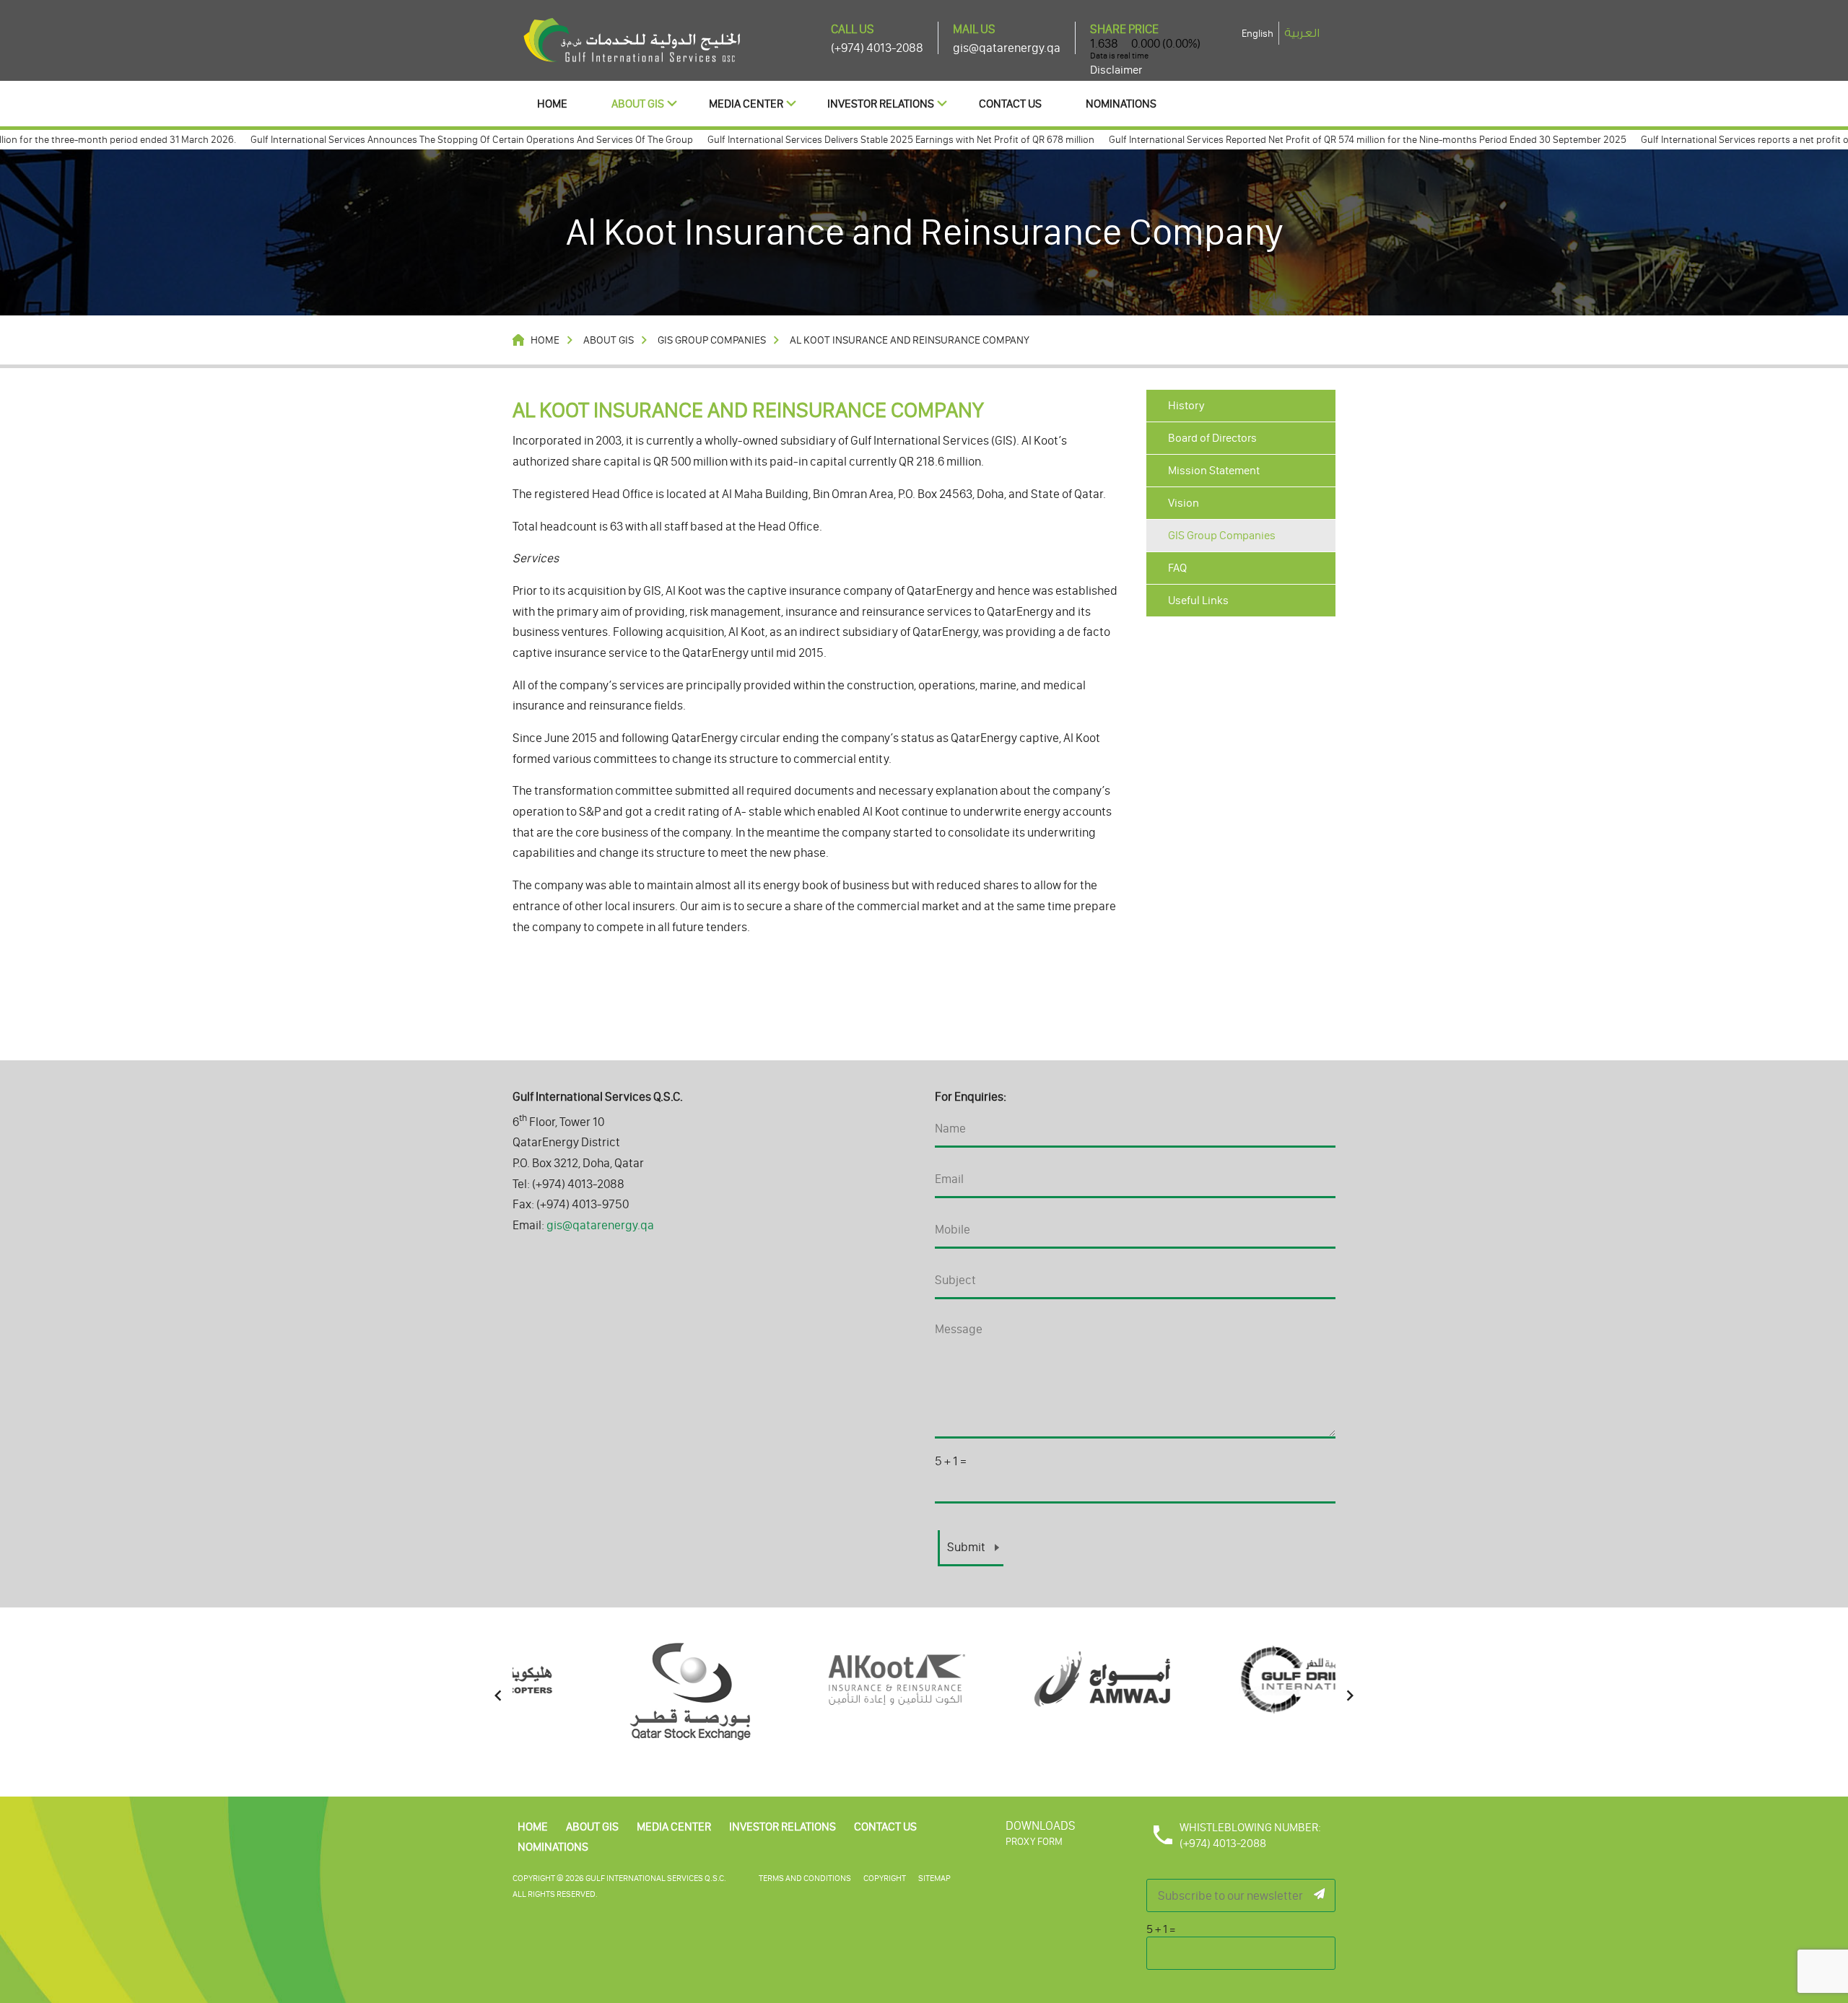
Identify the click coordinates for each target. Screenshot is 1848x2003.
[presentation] (498, 1696)
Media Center (746, 104)
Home (552, 104)
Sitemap (934, 1878)
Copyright (885, 1878)
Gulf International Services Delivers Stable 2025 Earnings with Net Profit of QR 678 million (850, 140)
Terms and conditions (805, 1878)
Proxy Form (1034, 1842)
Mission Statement (1214, 470)
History (1186, 405)
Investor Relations (881, 104)
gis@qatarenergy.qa (1007, 48)
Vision (1184, 503)
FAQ (1177, 568)
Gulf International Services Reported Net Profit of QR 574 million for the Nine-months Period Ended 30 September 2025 (1317, 140)
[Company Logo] (632, 39)
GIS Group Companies (1222, 535)
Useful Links (1198, 600)
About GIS (638, 104)
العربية (1302, 33)
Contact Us (1010, 104)
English (1258, 34)
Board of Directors (1212, 438)
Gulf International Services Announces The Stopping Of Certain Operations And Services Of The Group (421, 140)
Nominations (1121, 104)
